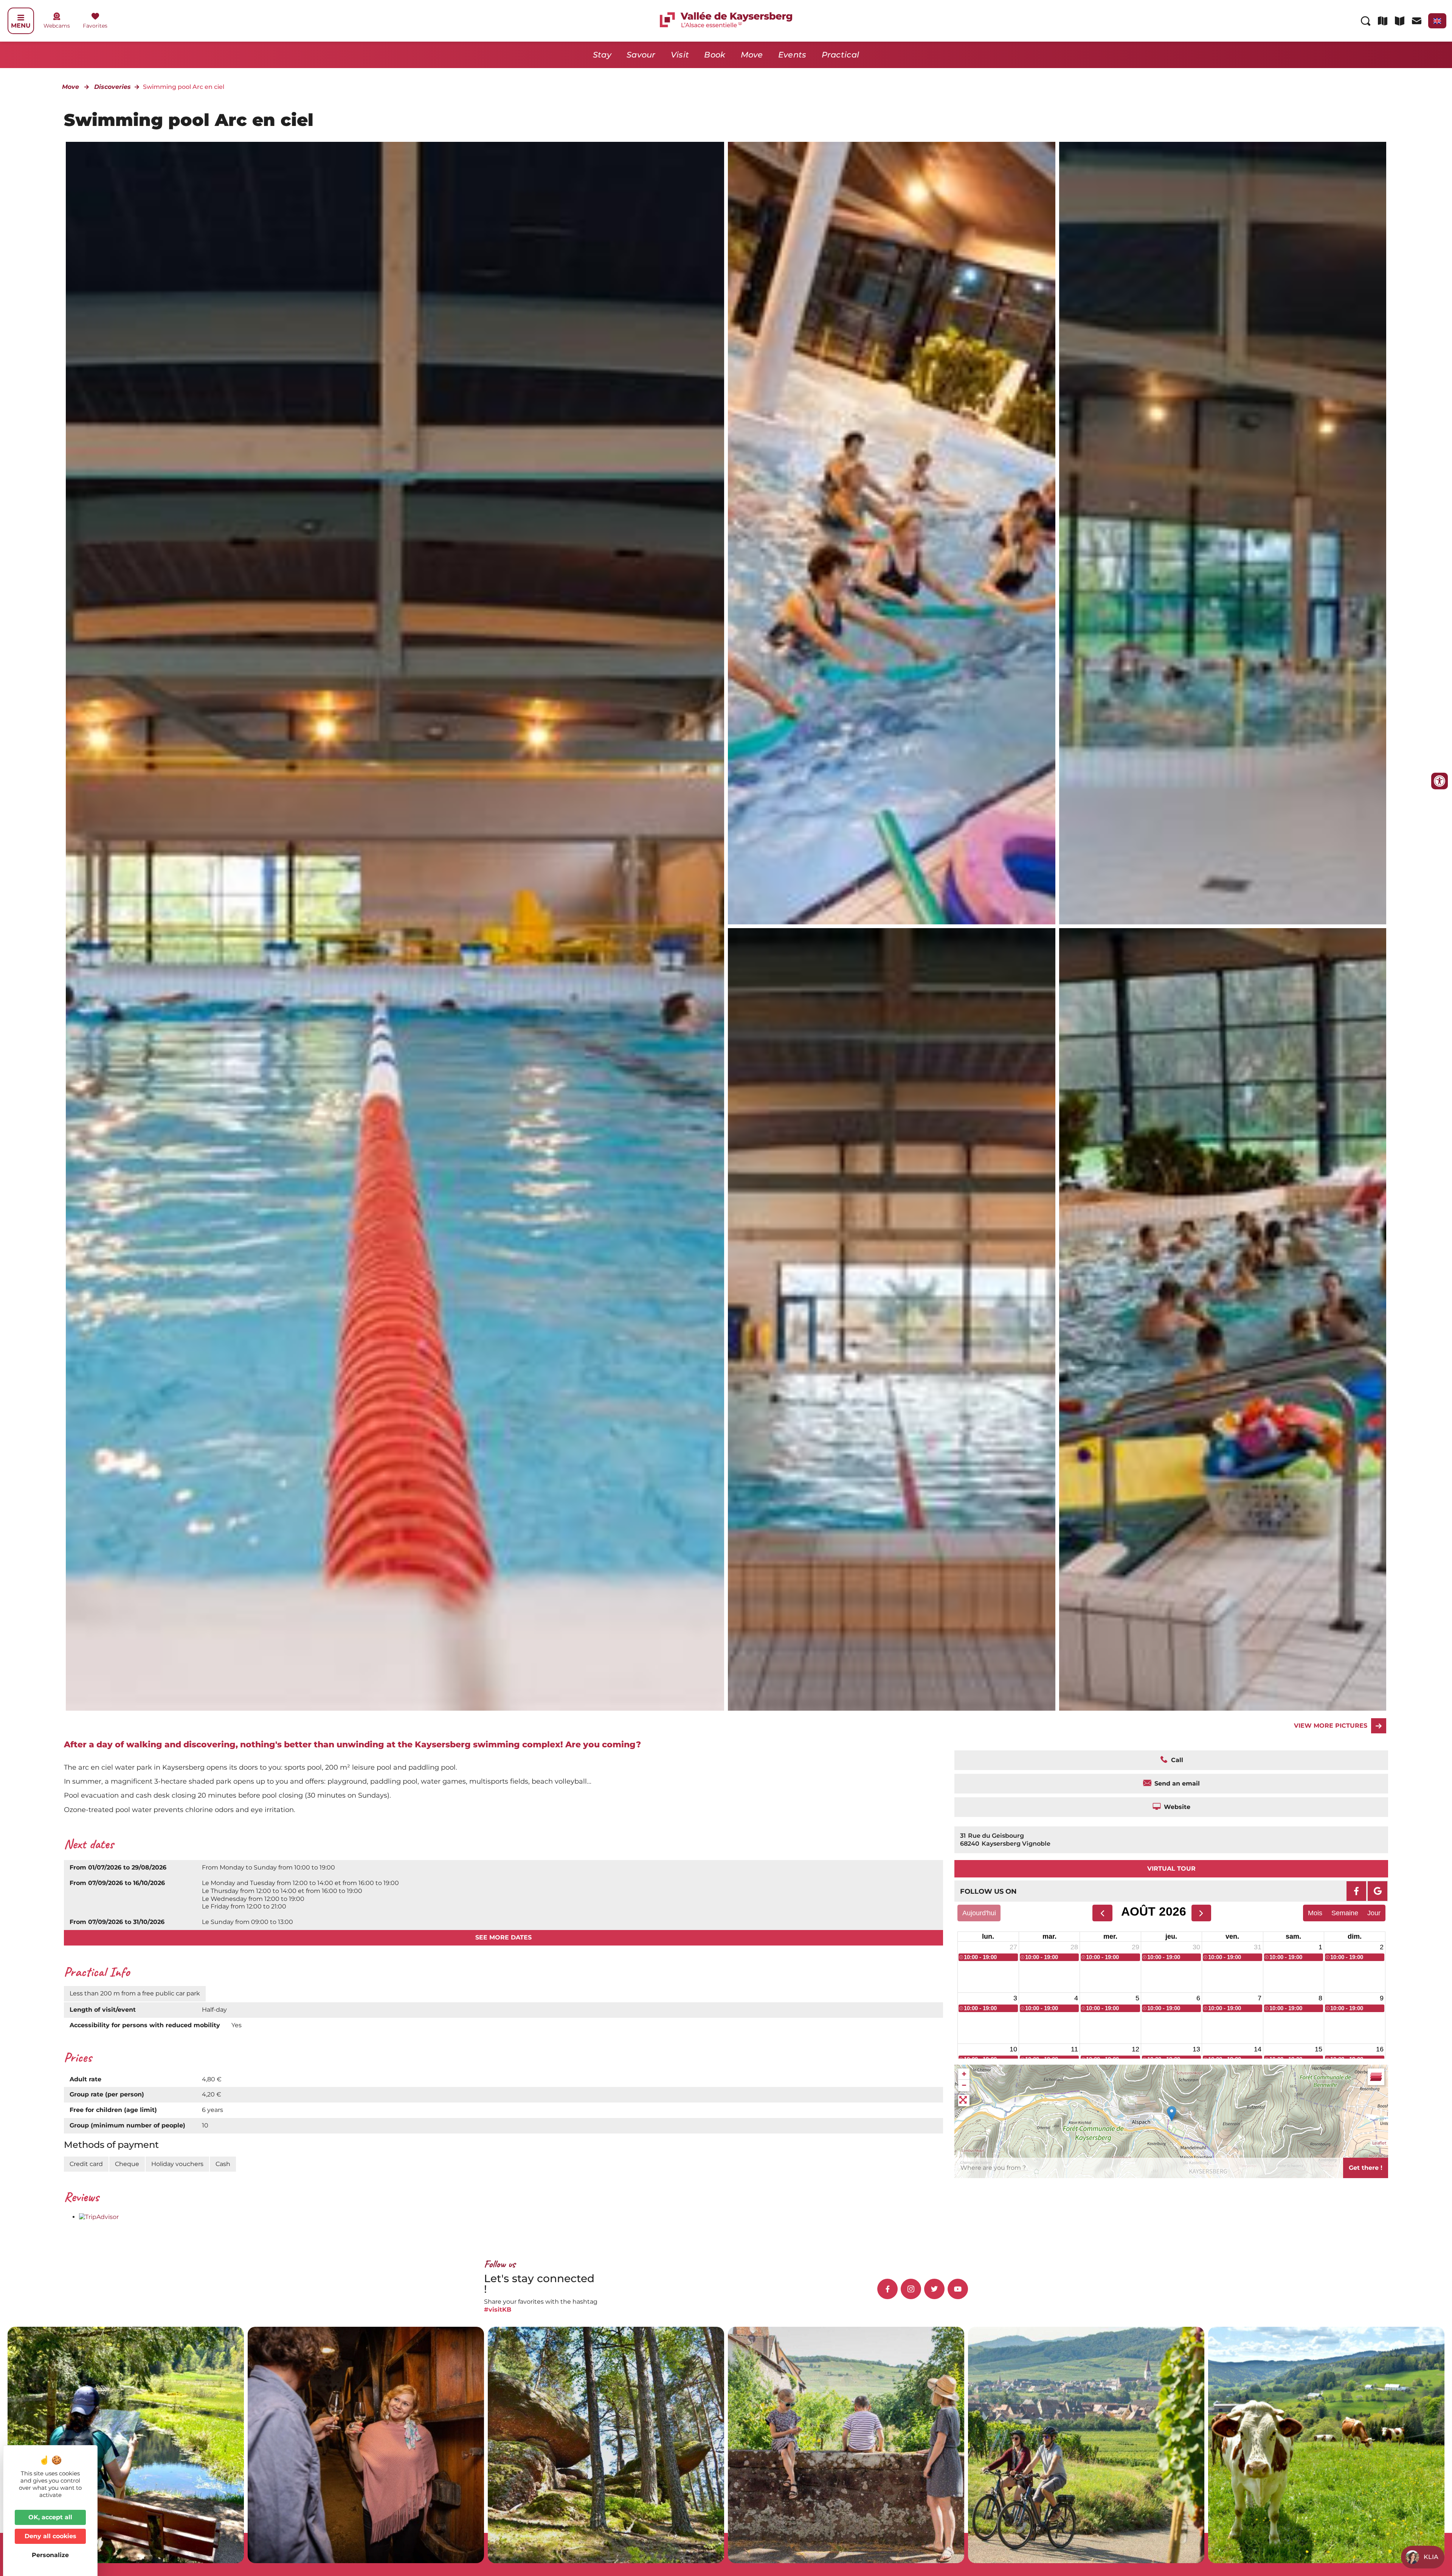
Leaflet (1379, 2143)
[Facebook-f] (887, 2289)
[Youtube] (958, 2289)
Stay (602, 55)
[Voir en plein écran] (964, 2101)
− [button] (964, 2085)
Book (715, 55)
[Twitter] (934, 2289)
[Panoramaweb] (892, 533)
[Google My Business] (1378, 1891)
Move (752, 55)
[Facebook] (1356, 1891)
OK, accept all (50, 2517)
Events (792, 55)
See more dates (503, 1937)
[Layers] (1376, 2077)
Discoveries (112, 87)
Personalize (50, 2555)
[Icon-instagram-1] (911, 2289)
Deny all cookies (50, 2536)
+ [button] (964, 2074)
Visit (680, 55)
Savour (641, 55)
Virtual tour (1171, 1869)
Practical (841, 55)
